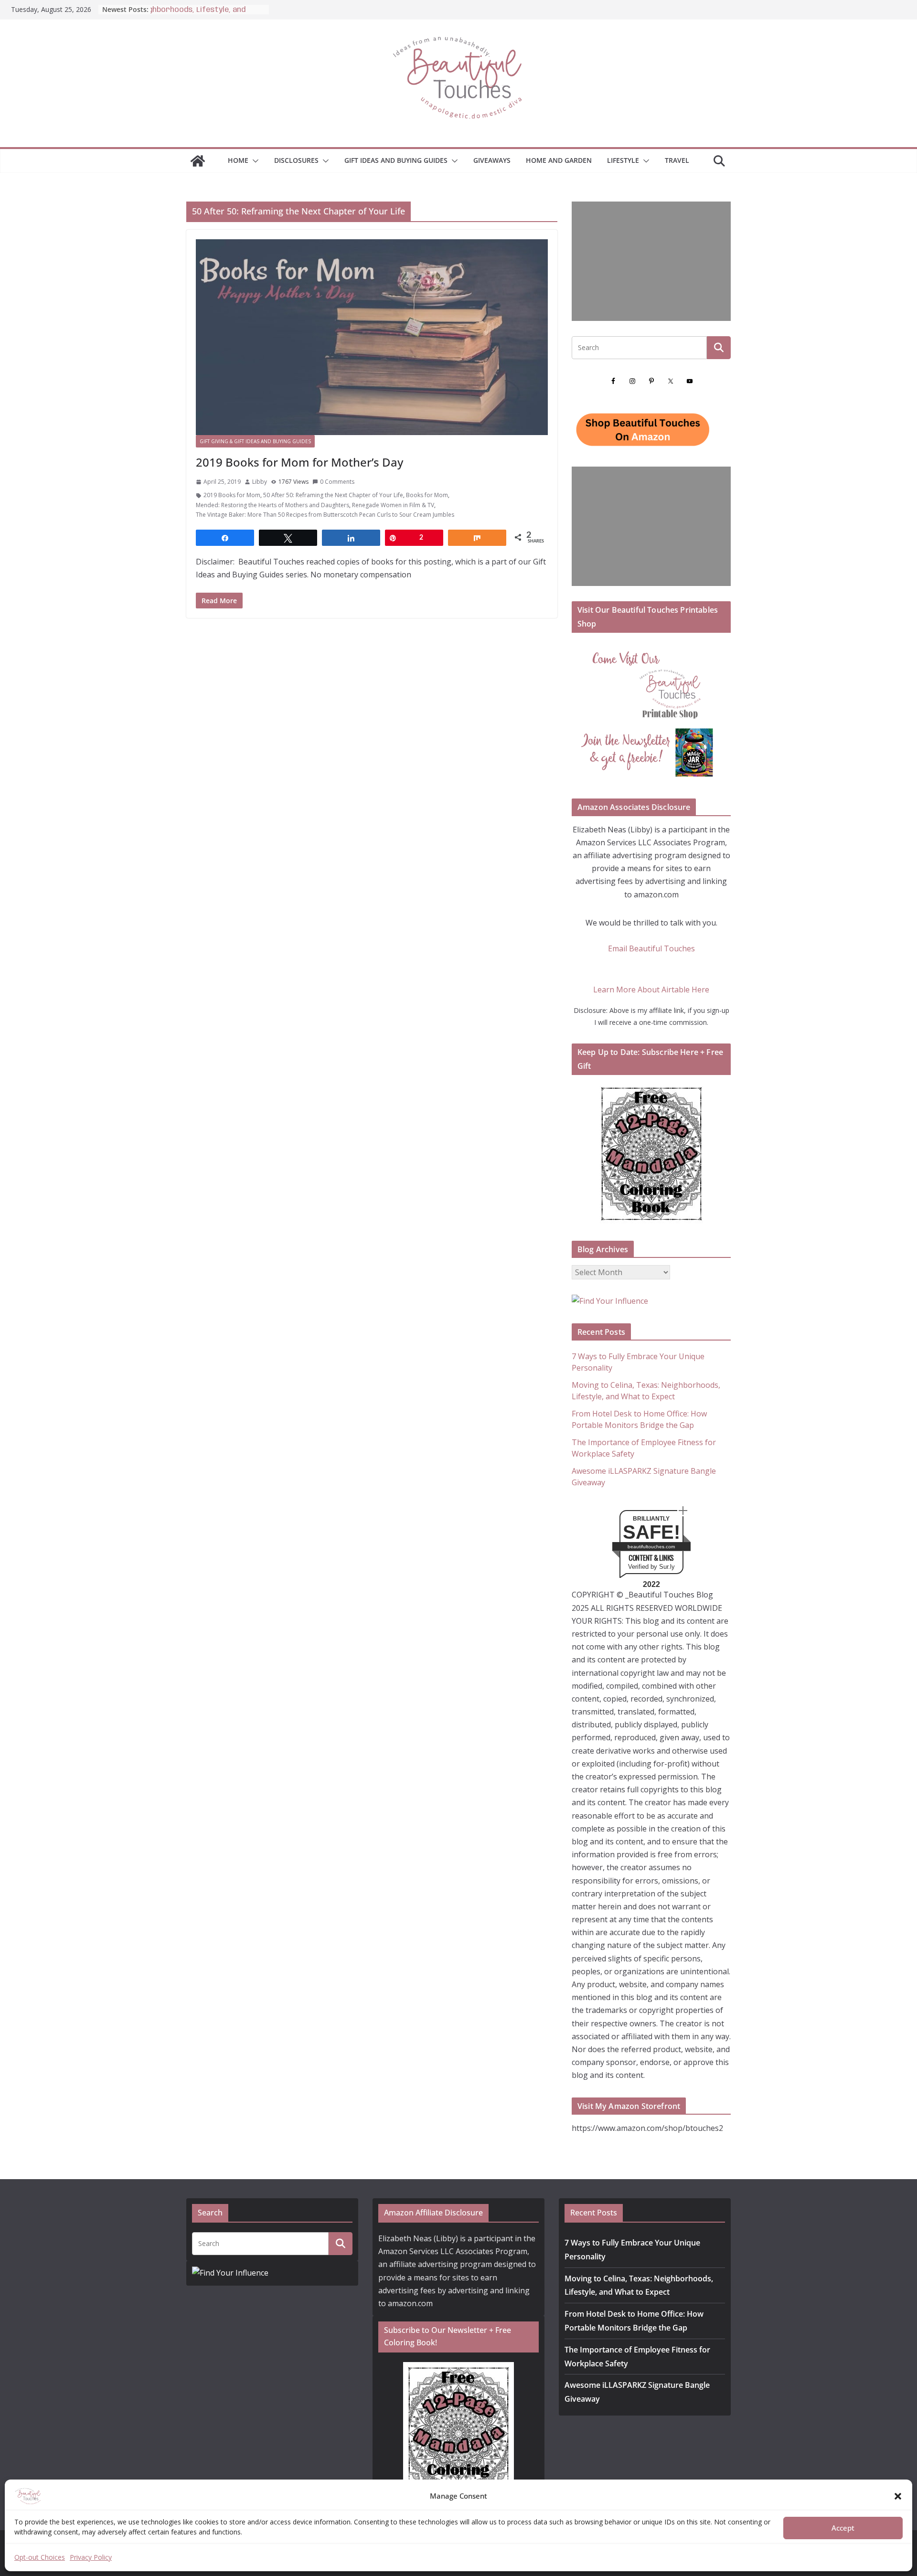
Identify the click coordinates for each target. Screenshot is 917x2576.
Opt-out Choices (40, 2557)
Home (238, 160)
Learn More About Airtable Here (651, 990)
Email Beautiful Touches (651, 948)
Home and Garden (559, 160)
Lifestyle (623, 160)
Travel (677, 160)
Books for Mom (427, 495)
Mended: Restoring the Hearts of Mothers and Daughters (272, 505)
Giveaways (492, 160)
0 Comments (337, 482)
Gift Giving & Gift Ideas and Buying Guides (255, 441)
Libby (260, 482)
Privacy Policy (91, 2557)
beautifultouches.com (651, 1547)
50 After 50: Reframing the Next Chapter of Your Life (333, 495)
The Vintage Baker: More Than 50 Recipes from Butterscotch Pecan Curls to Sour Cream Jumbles (325, 515)
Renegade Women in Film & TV (393, 505)
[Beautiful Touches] (198, 161)
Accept (843, 2528)
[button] (898, 2496)
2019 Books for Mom (232, 495)
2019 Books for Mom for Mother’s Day (299, 462)
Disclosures (296, 160)
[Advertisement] (651, 261)
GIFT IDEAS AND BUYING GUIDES (396, 160)
